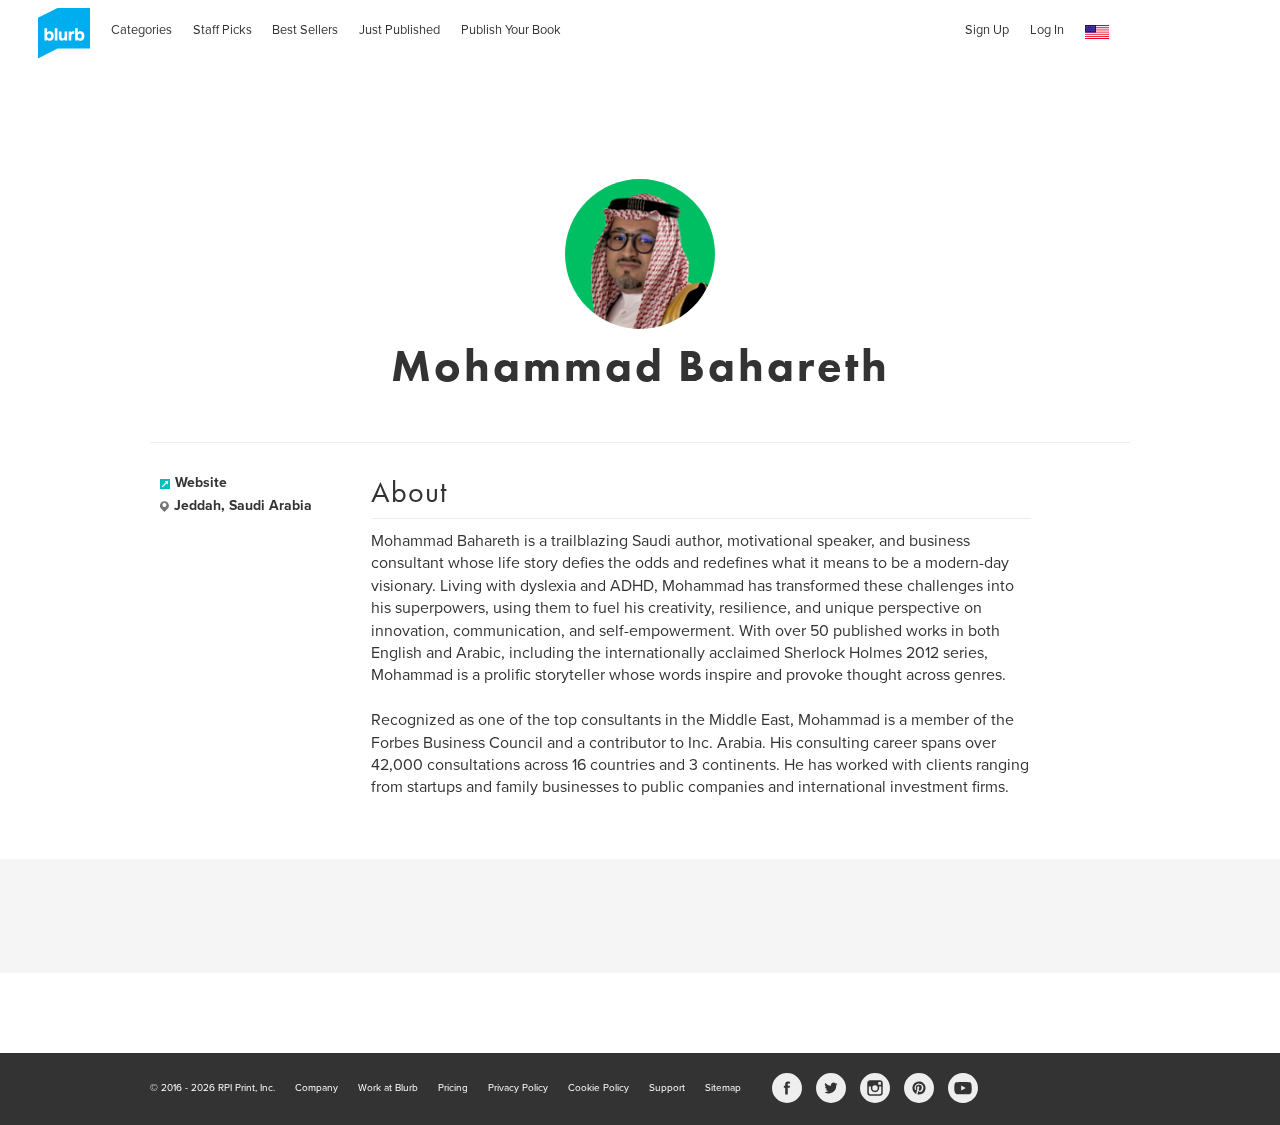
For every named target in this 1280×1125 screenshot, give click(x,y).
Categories (141, 30)
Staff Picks (222, 30)
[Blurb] (58, 40)
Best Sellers (305, 30)
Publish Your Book (511, 30)
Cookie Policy (598, 1088)
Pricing (453, 1088)
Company (316, 1088)
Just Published (399, 30)
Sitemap (723, 1088)
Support (667, 1088)
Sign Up (987, 30)
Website (201, 482)
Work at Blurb (388, 1088)
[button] (1097, 32)
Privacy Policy (518, 1088)
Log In (1047, 30)
